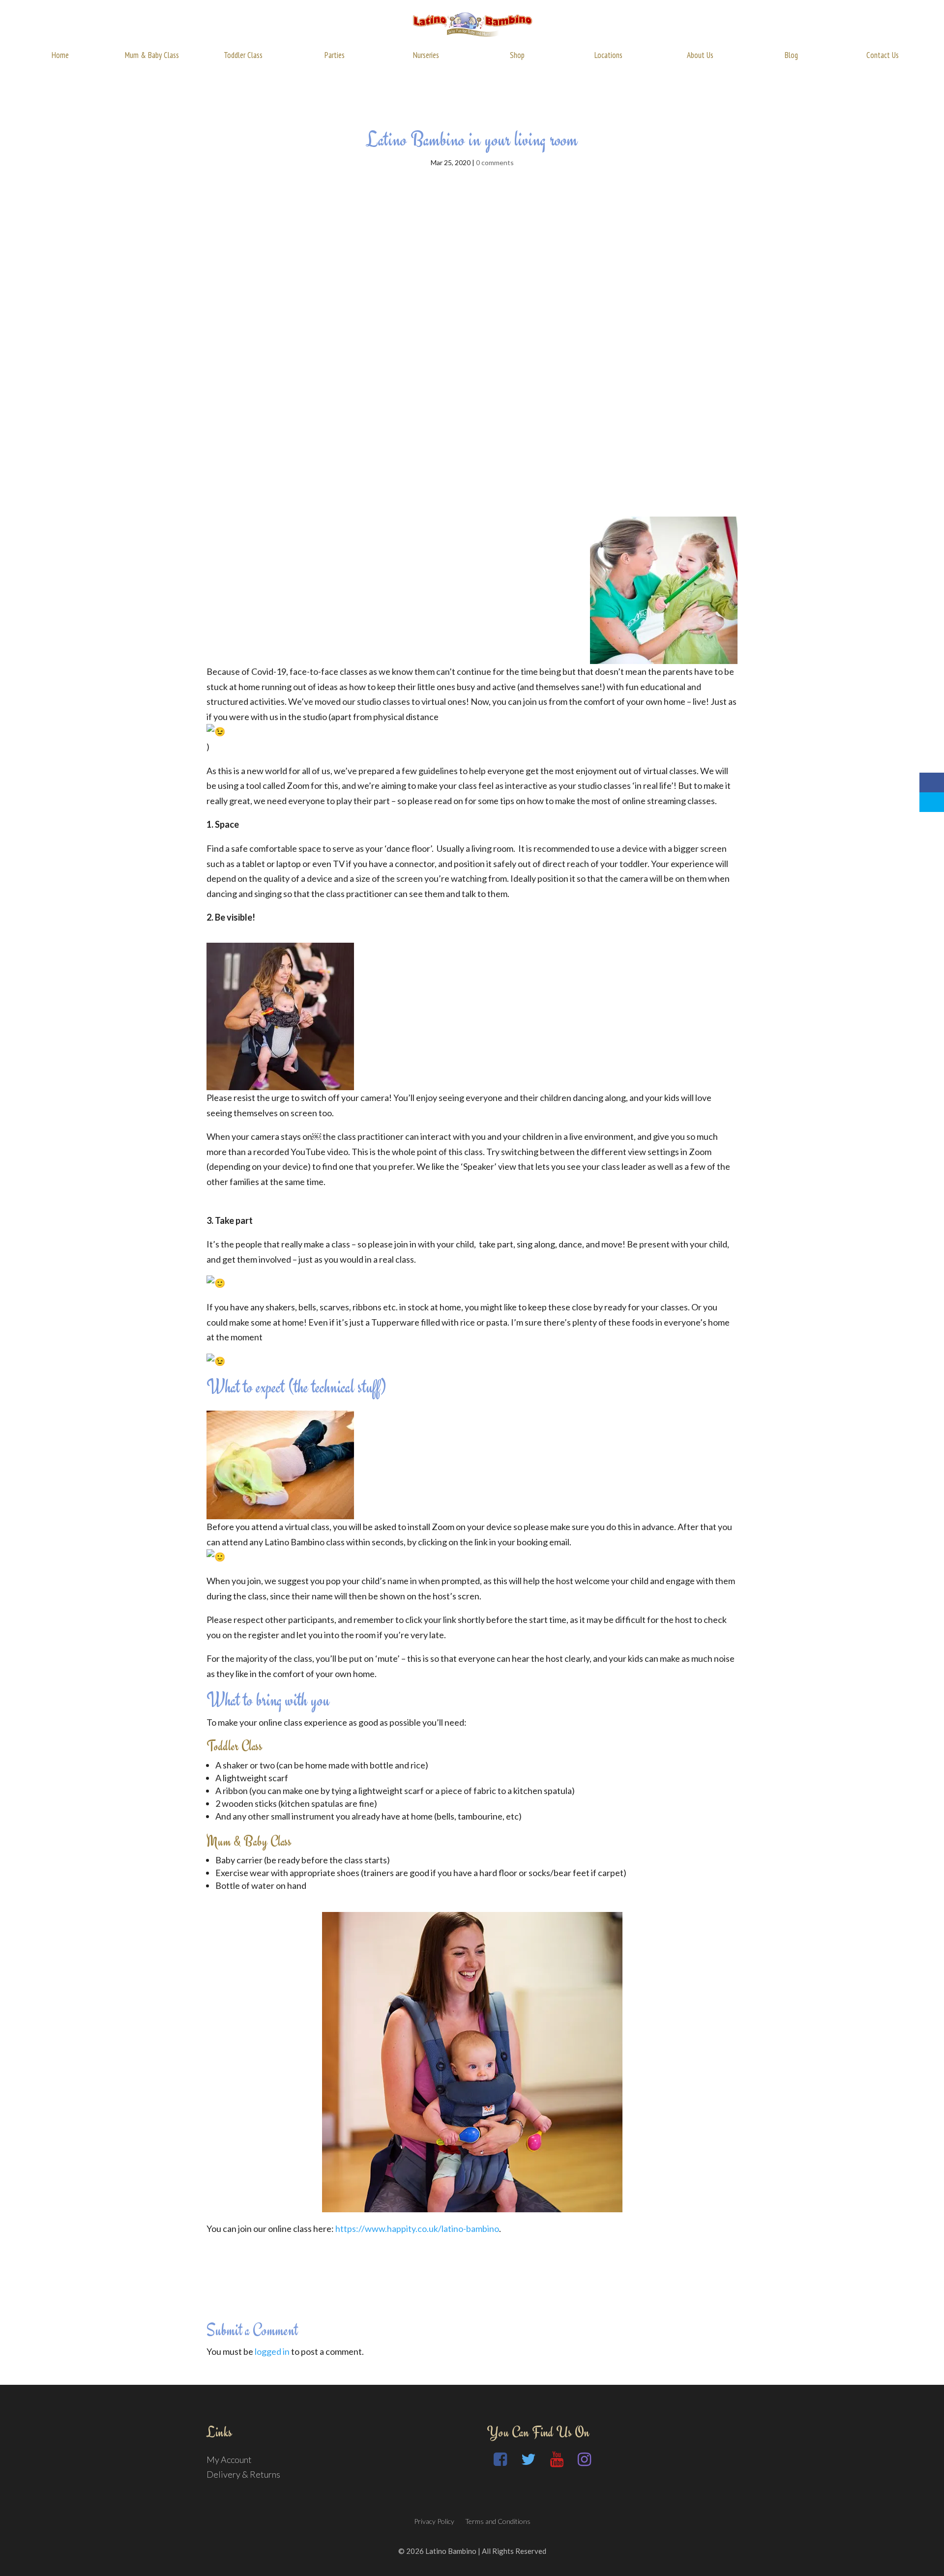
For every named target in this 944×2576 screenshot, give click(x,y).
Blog (791, 55)
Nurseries (426, 55)
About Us (700, 55)
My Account (229, 2460)
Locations (608, 55)
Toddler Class (243, 55)
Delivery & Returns (243, 2474)
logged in (272, 2351)
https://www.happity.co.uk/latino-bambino (417, 2229)
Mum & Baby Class (152, 55)
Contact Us (883, 55)
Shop (517, 55)
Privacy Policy (434, 2521)
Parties (335, 55)
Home (60, 55)
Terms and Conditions (498, 2521)
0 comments (495, 162)
